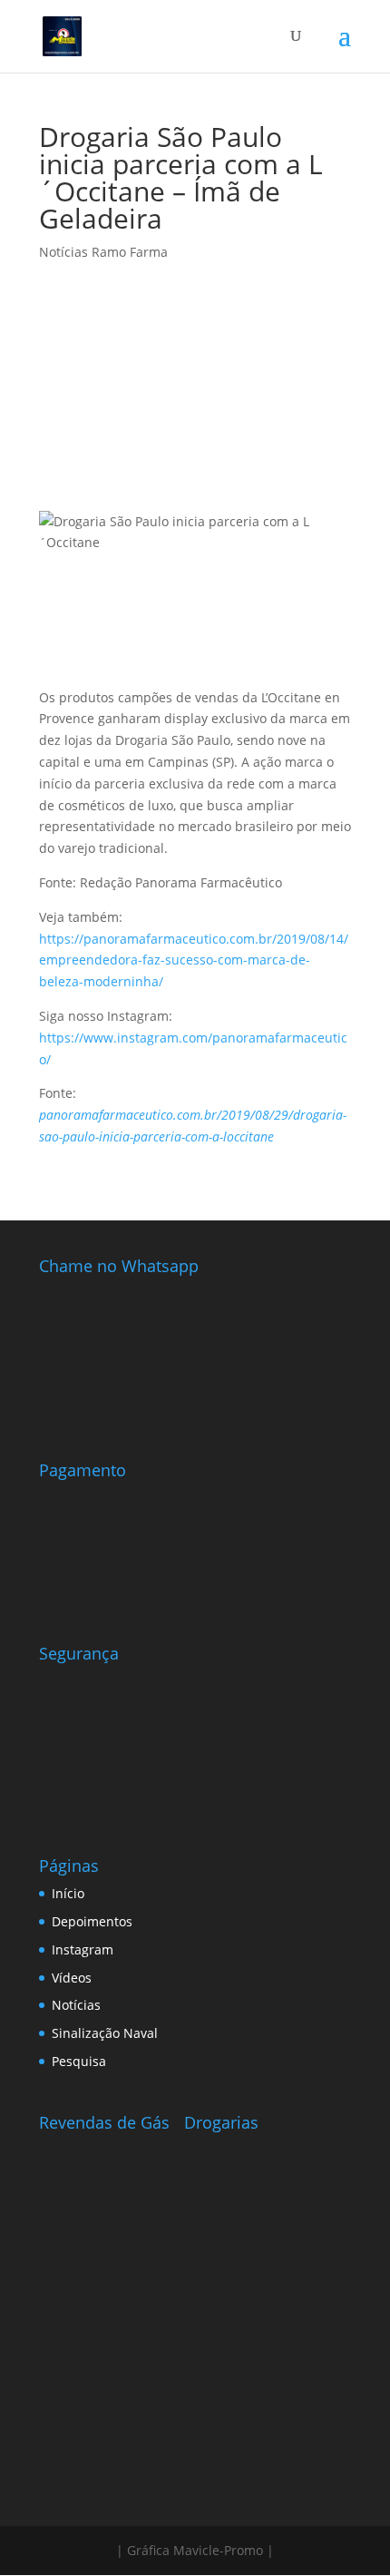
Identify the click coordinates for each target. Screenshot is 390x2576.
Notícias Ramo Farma (103, 252)
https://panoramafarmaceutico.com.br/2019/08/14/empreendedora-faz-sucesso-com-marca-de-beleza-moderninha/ (194, 960)
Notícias (76, 2005)
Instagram (83, 1949)
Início (68, 1893)
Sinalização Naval (105, 2033)
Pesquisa (79, 2061)
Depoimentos (92, 1921)
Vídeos (72, 1978)
